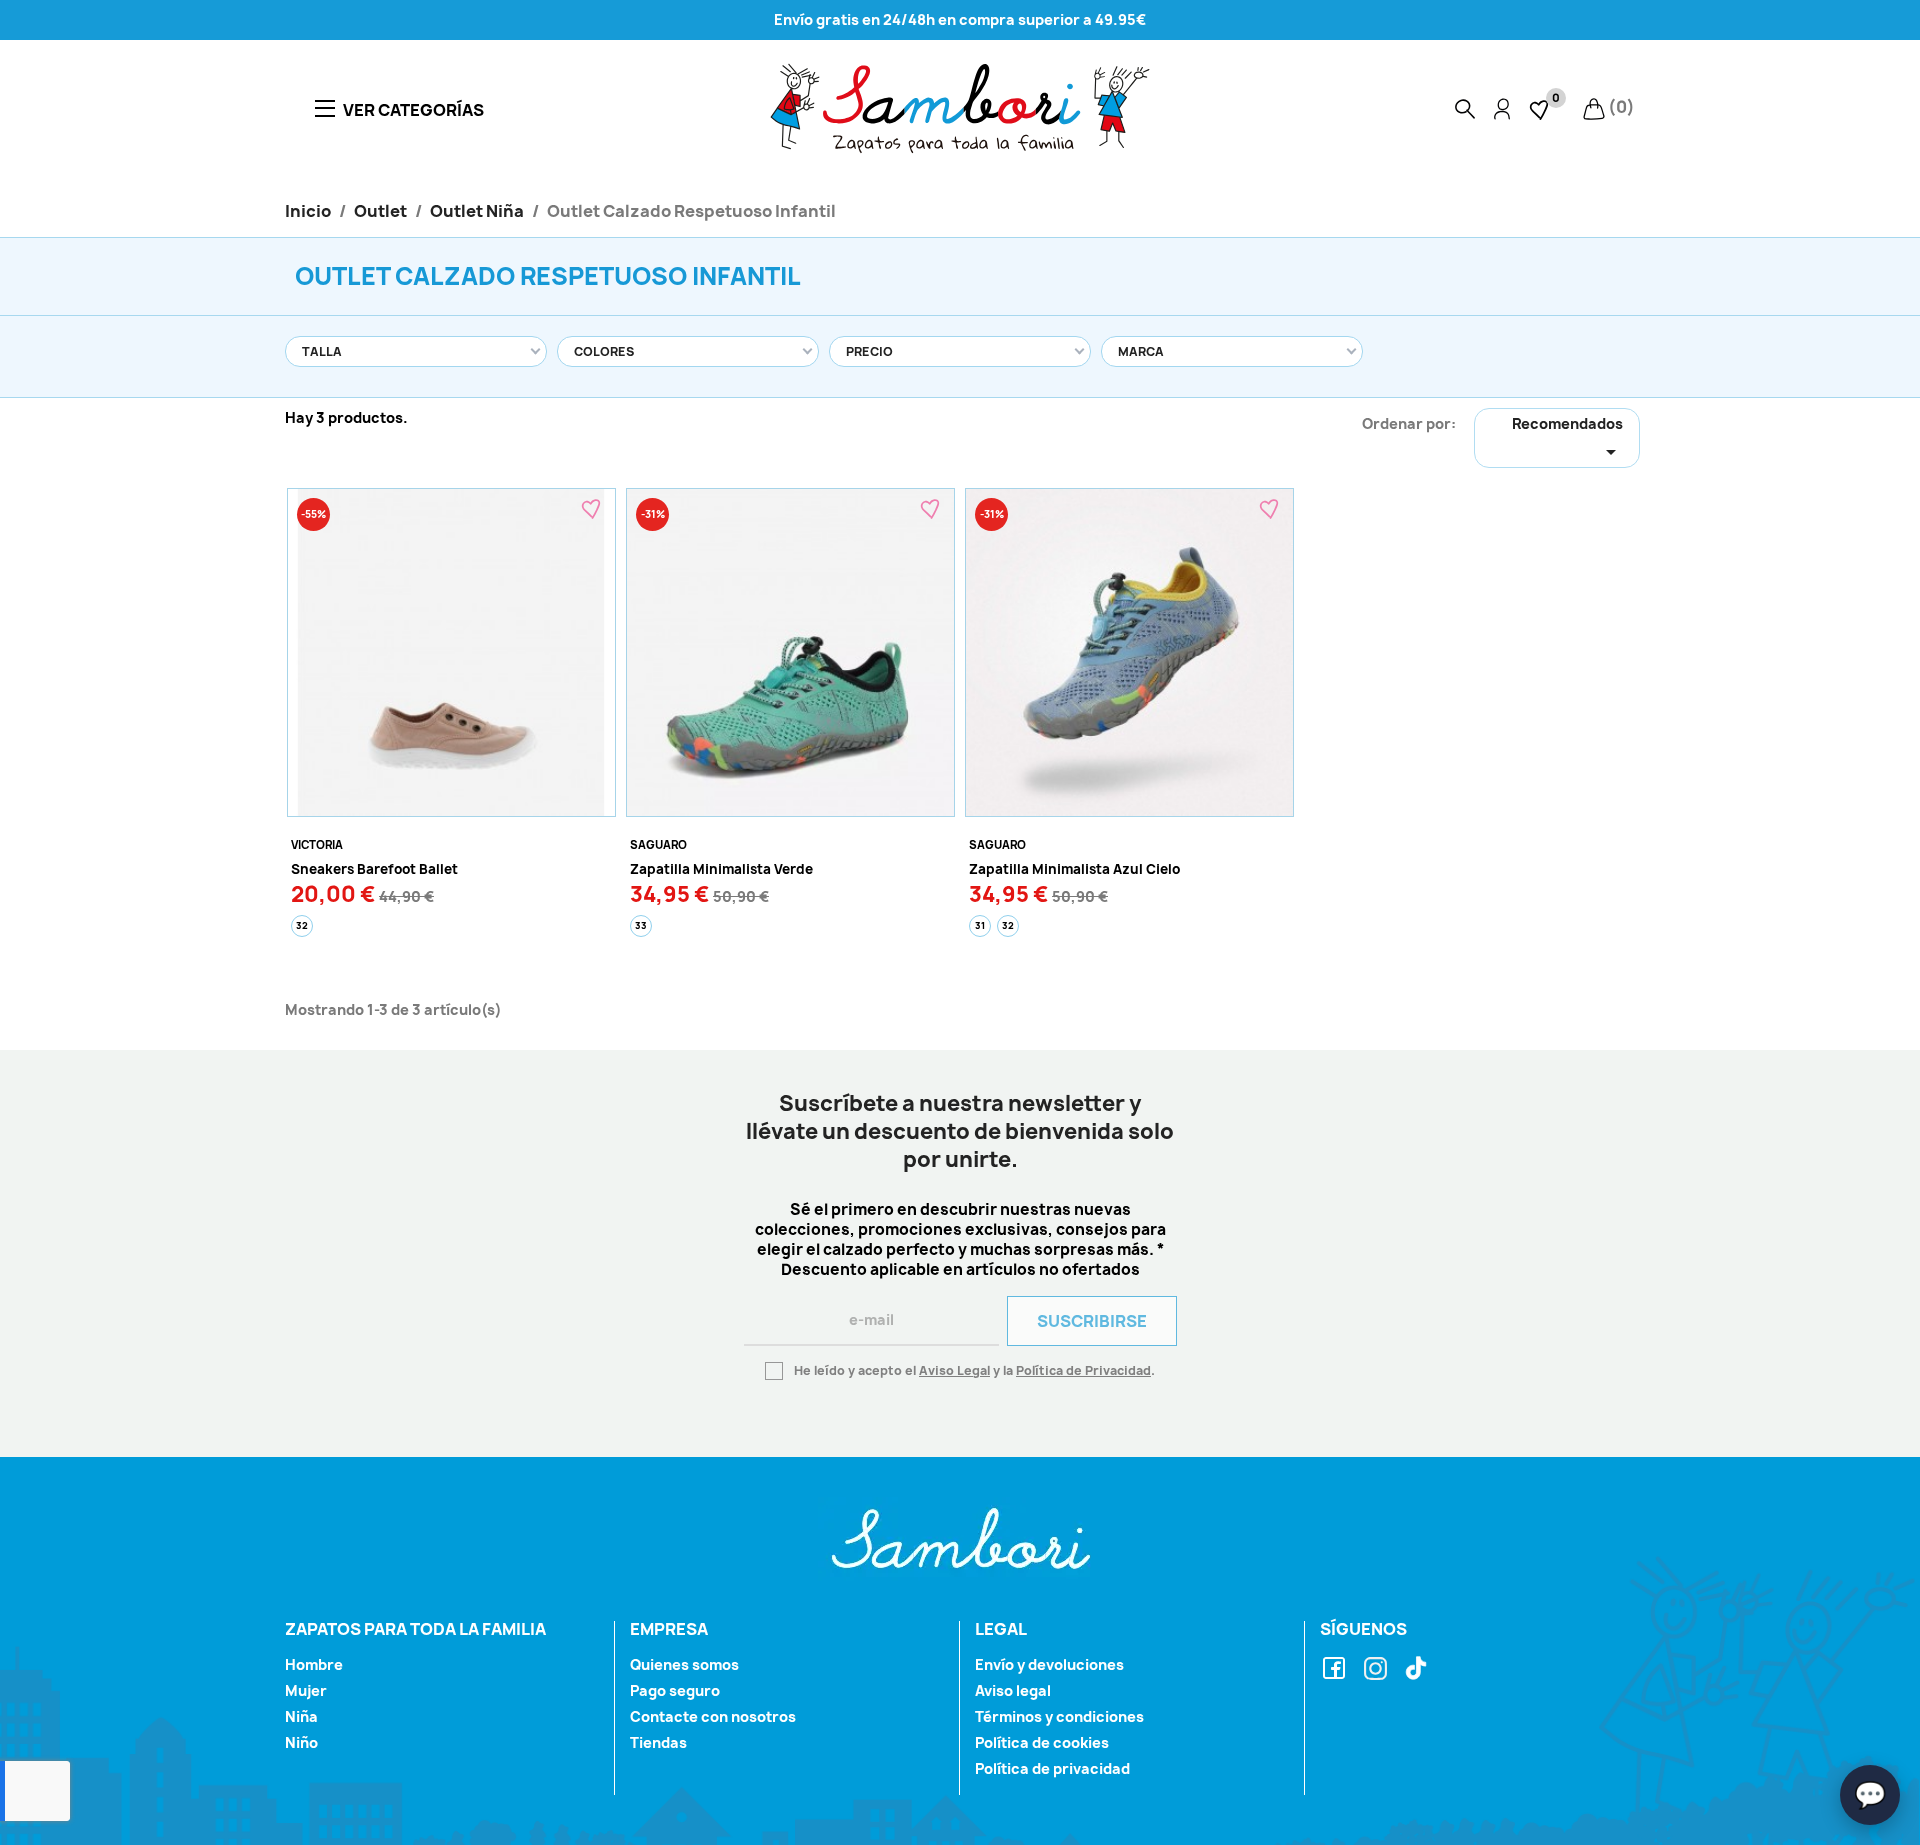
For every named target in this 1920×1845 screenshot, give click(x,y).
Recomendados (1567, 439)
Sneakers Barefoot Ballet (374, 869)
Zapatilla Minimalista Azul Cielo (1074, 869)
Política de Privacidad (1083, 1370)
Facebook (1337, 1669)
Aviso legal (1013, 1690)
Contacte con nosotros (713, 1716)
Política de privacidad (1052, 1768)
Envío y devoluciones (1049, 1664)
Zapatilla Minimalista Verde (721, 869)
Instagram (1378, 1669)
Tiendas (658, 1742)
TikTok (1419, 1669)
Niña (301, 1716)
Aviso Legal (954, 1370)
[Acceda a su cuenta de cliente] (1502, 109)
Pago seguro (675, 1690)
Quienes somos (684, 1664)
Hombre (314, 1664)
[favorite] (1540, 108)
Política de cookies (1042, 1742)
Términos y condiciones (1059, 1716)
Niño (301, 1742)
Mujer (306, 1690)
